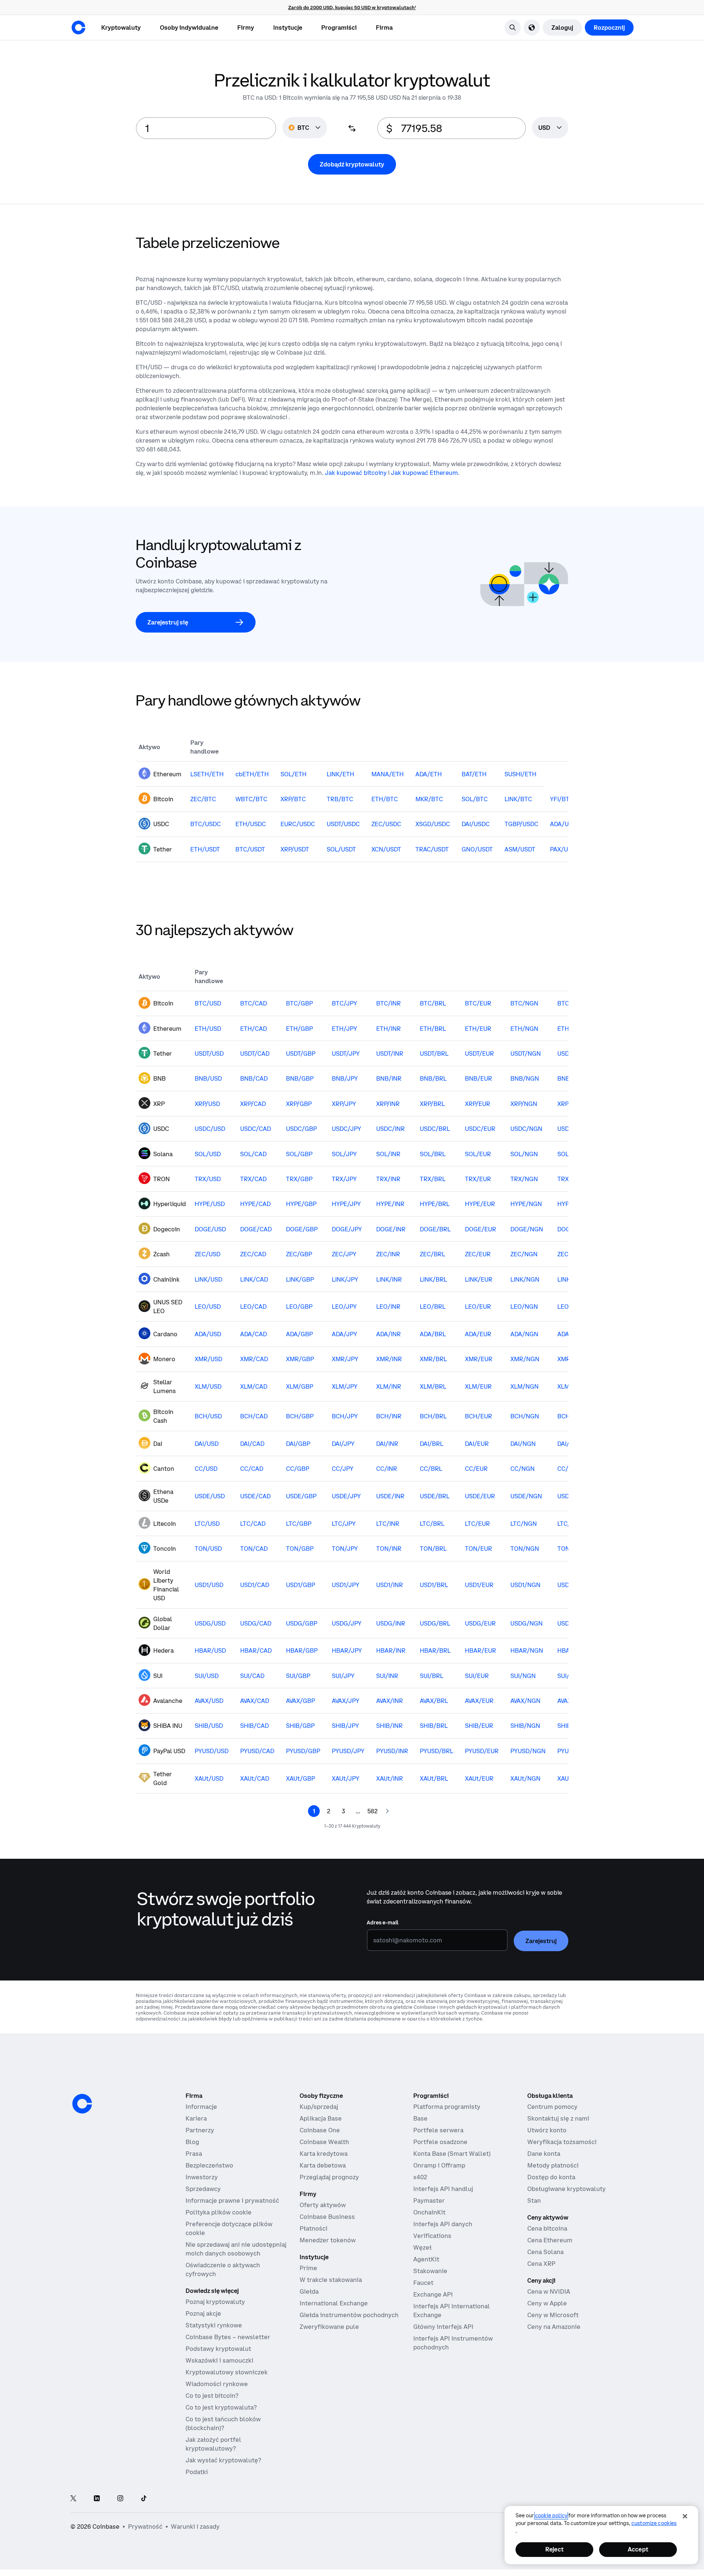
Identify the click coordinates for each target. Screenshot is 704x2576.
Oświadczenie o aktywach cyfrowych (223, 2269)
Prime (308, 2268)
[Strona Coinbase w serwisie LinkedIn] (97, 2499)
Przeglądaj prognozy (329, 2177)
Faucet (423, 2283)
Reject (554, 2549)
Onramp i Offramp (439, 2165)
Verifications (432, 2236)
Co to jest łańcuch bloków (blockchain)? (223, 2423)
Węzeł (422, 2247)
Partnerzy (200, 2130)
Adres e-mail (383, 1923)
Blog (192, 2142)
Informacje (201, 2107)
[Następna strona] (387, 1811)
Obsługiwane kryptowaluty (566, 2189)
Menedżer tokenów (328, 2240)
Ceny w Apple (547, 2303)
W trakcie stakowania (331, 2280)
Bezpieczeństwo (209, 2165)
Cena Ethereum (550, 2240)
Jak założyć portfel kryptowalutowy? (213, 2444)
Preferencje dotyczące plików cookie (229, 2228)
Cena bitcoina (547, 2228)
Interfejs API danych (443, 2224)
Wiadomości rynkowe (217, 2384)
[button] (189, 28)
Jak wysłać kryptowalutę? (223, 2460)
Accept (638, 2549)
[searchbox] (550, 128)
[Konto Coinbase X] (73, 2499)
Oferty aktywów (323, 2205)
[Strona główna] (78, 28)
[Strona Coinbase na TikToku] (144, 2499)
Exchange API (433, 2294)
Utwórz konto (547, 2130)
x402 (420, 2177)
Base (420, 2118)
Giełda (309, 2291)
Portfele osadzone (440, 2142)
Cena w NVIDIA (549, 2291)
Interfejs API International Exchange (452, 2311)
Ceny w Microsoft (553, 2315)
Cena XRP (541, 2264)
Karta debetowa (323, 2165)
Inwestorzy (202, 2177)
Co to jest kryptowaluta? (221, 2407)
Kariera (196, 2118)
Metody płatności (553, 2165)
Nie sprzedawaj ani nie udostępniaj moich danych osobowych (236, 2249)
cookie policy (551, 2515)
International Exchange (334, 2303)
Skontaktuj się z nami (558, 2118)
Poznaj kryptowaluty (215, 2302)
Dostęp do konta (551, 2177)
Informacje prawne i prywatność (232, 2201)
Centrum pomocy (552, 2107)
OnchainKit (429, 2212)
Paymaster (429, 2201)
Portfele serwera (438, 2130)
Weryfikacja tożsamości (562, 2142)
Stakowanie (430, 2271)
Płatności (313, 2228)
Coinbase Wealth (324, 2142)
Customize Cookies (654, 2523)
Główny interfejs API (443, 2327)
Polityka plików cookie (219, 2212)
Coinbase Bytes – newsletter (228, 2337)
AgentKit (426, 2259)
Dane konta (544, 2154)
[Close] (685, 2516)
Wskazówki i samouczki (219, 2360)
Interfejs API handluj (443, 2189)
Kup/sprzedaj (319, 2107)
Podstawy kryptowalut (218, 2349)
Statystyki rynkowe (214, 2325)
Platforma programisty (447, 2107)
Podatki (197, 2472)
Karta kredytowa (324, 2154)
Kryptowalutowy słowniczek (227, 2372)
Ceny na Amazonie (554, 2327)
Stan (534, 2201)
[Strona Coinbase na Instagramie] (120, 2499)
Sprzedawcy (203, 2189)
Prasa (194, 2154)
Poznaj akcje (203, 2313)
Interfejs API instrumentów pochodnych (453, 2343)
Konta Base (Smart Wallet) (452, 2154)
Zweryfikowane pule (329, 2327)
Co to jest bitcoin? (212, 2396)
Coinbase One (320, 2130)
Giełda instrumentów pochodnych (349, 2315)
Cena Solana (545, 2252)
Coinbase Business (327, 2217)
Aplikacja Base (321, 2118)
